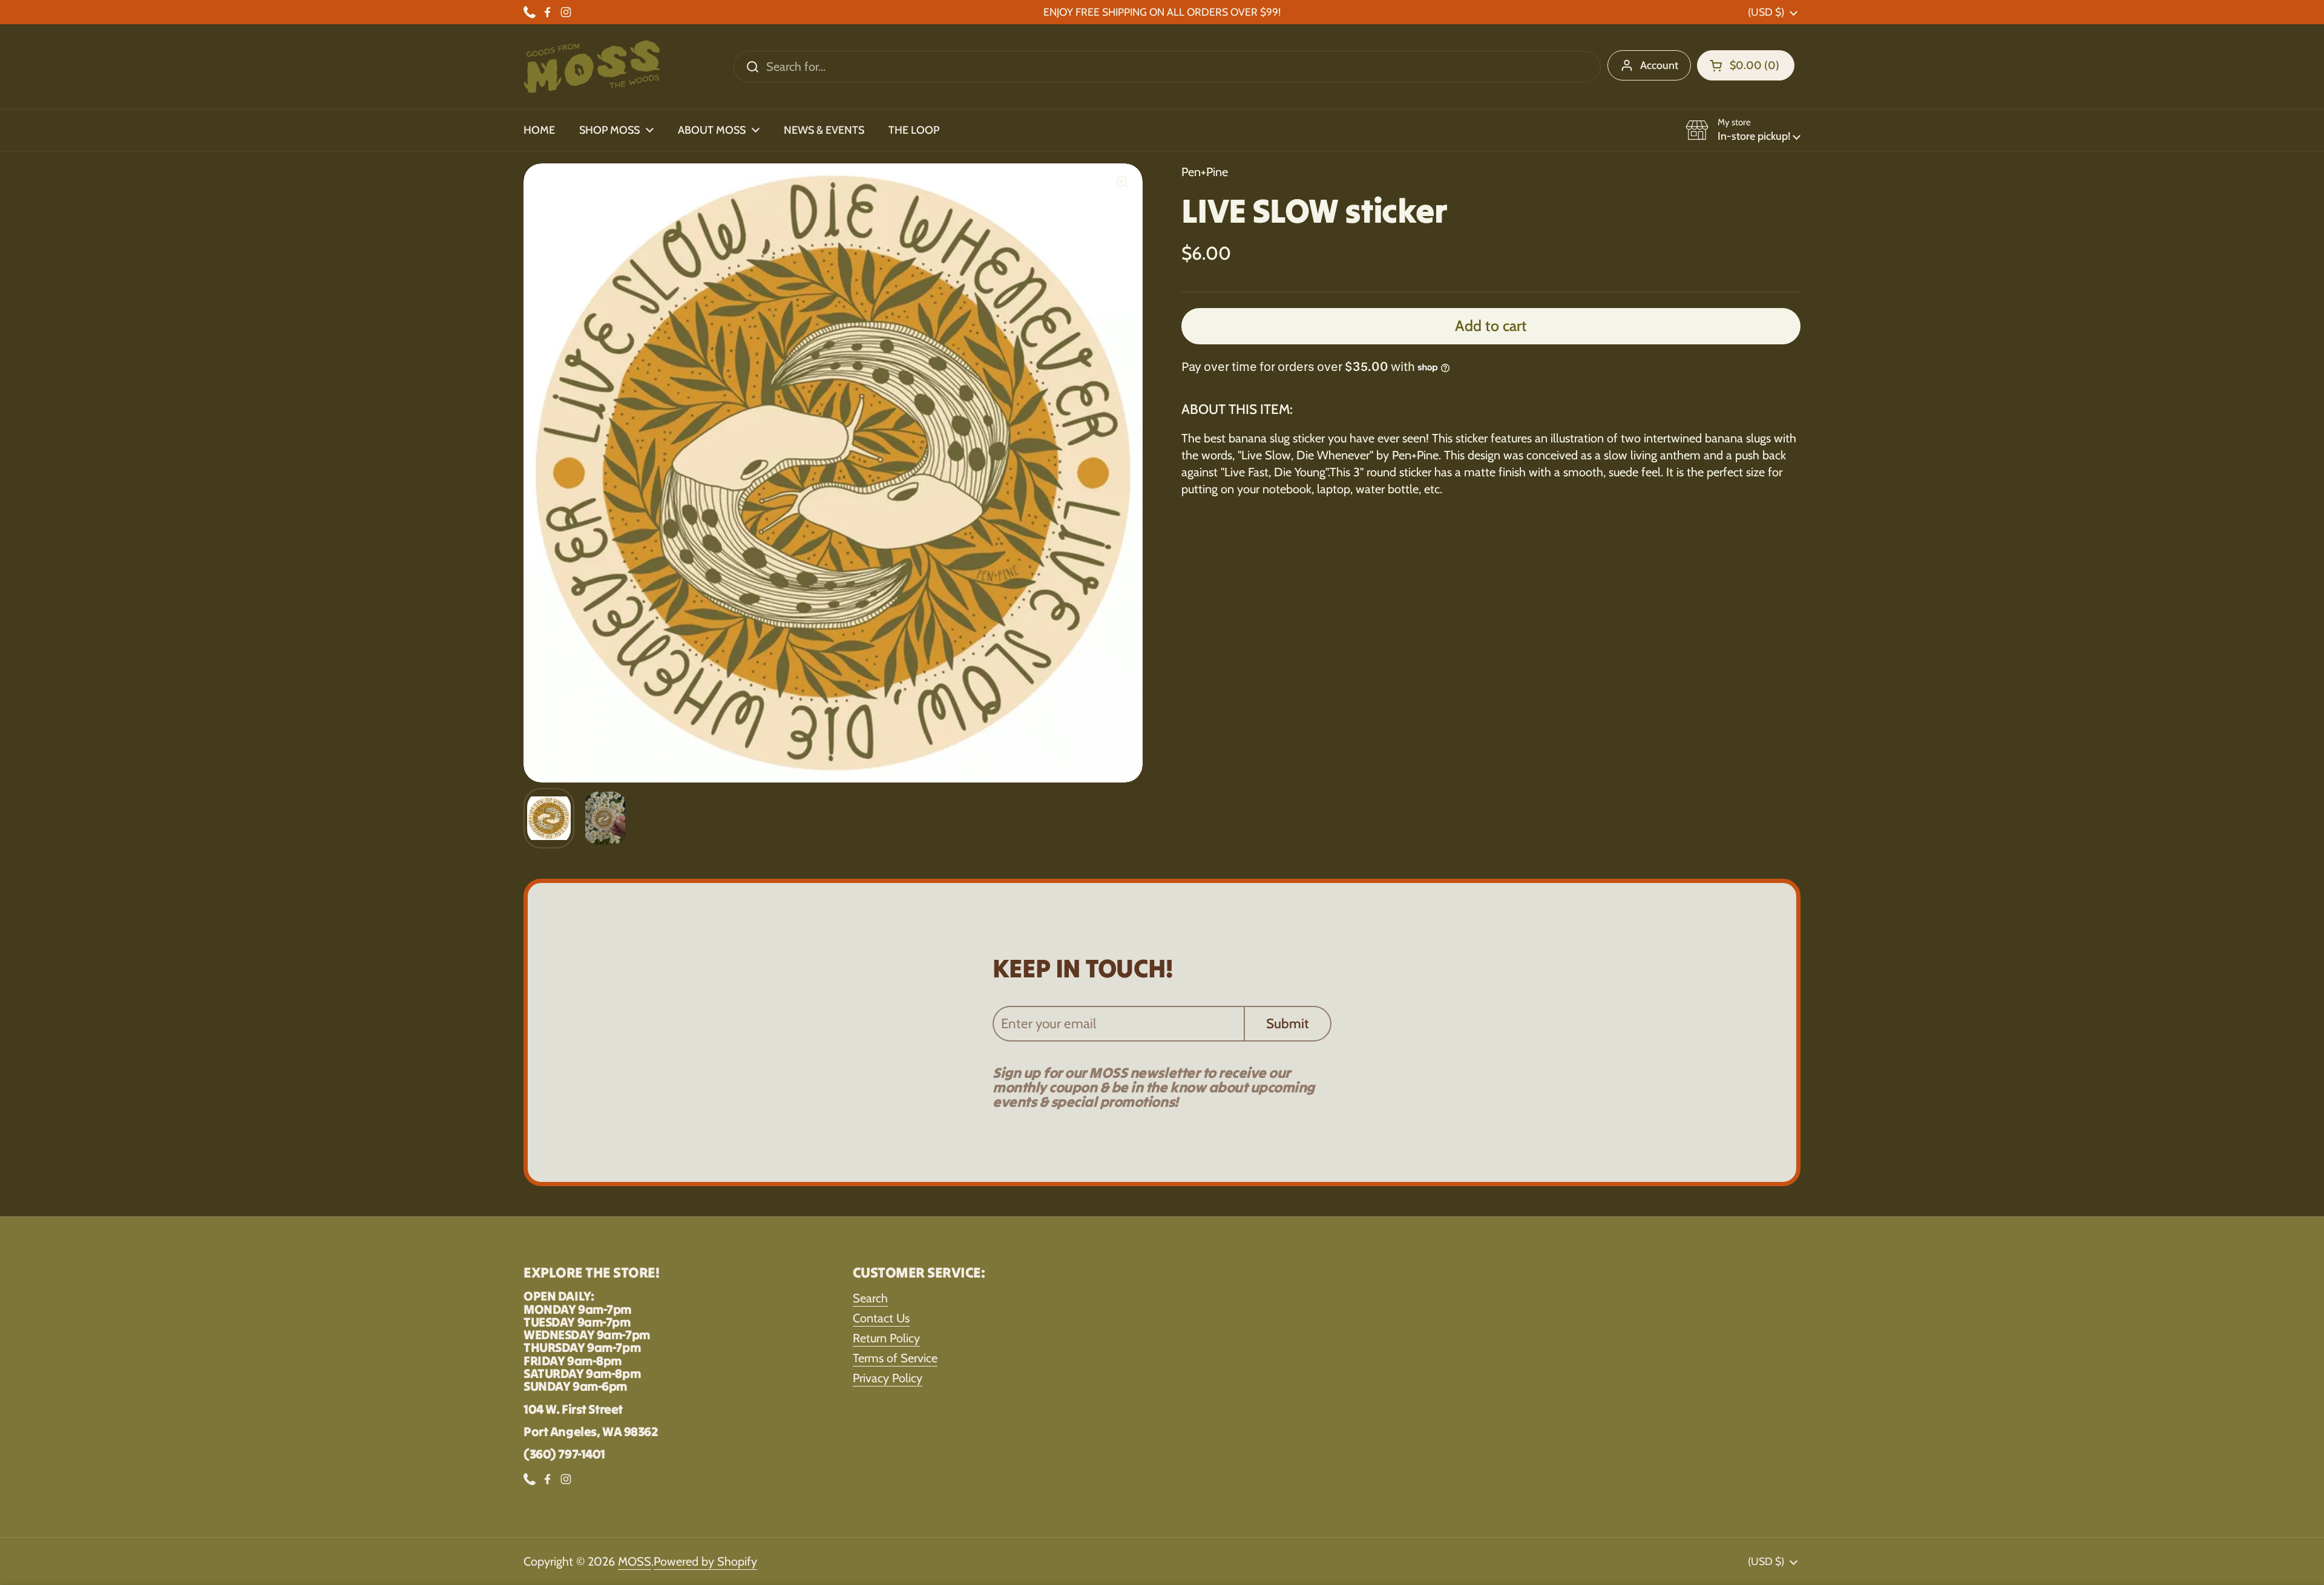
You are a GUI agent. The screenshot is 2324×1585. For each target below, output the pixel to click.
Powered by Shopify (705, 1561)
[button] (1746, 65)
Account (1659, 65)
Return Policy (886, 1338)
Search (870, 1298)
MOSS (635, 1561)
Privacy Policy (888, 1378)
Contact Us (881, 1318)
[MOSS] (592, 67)
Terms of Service (895, 1358)
